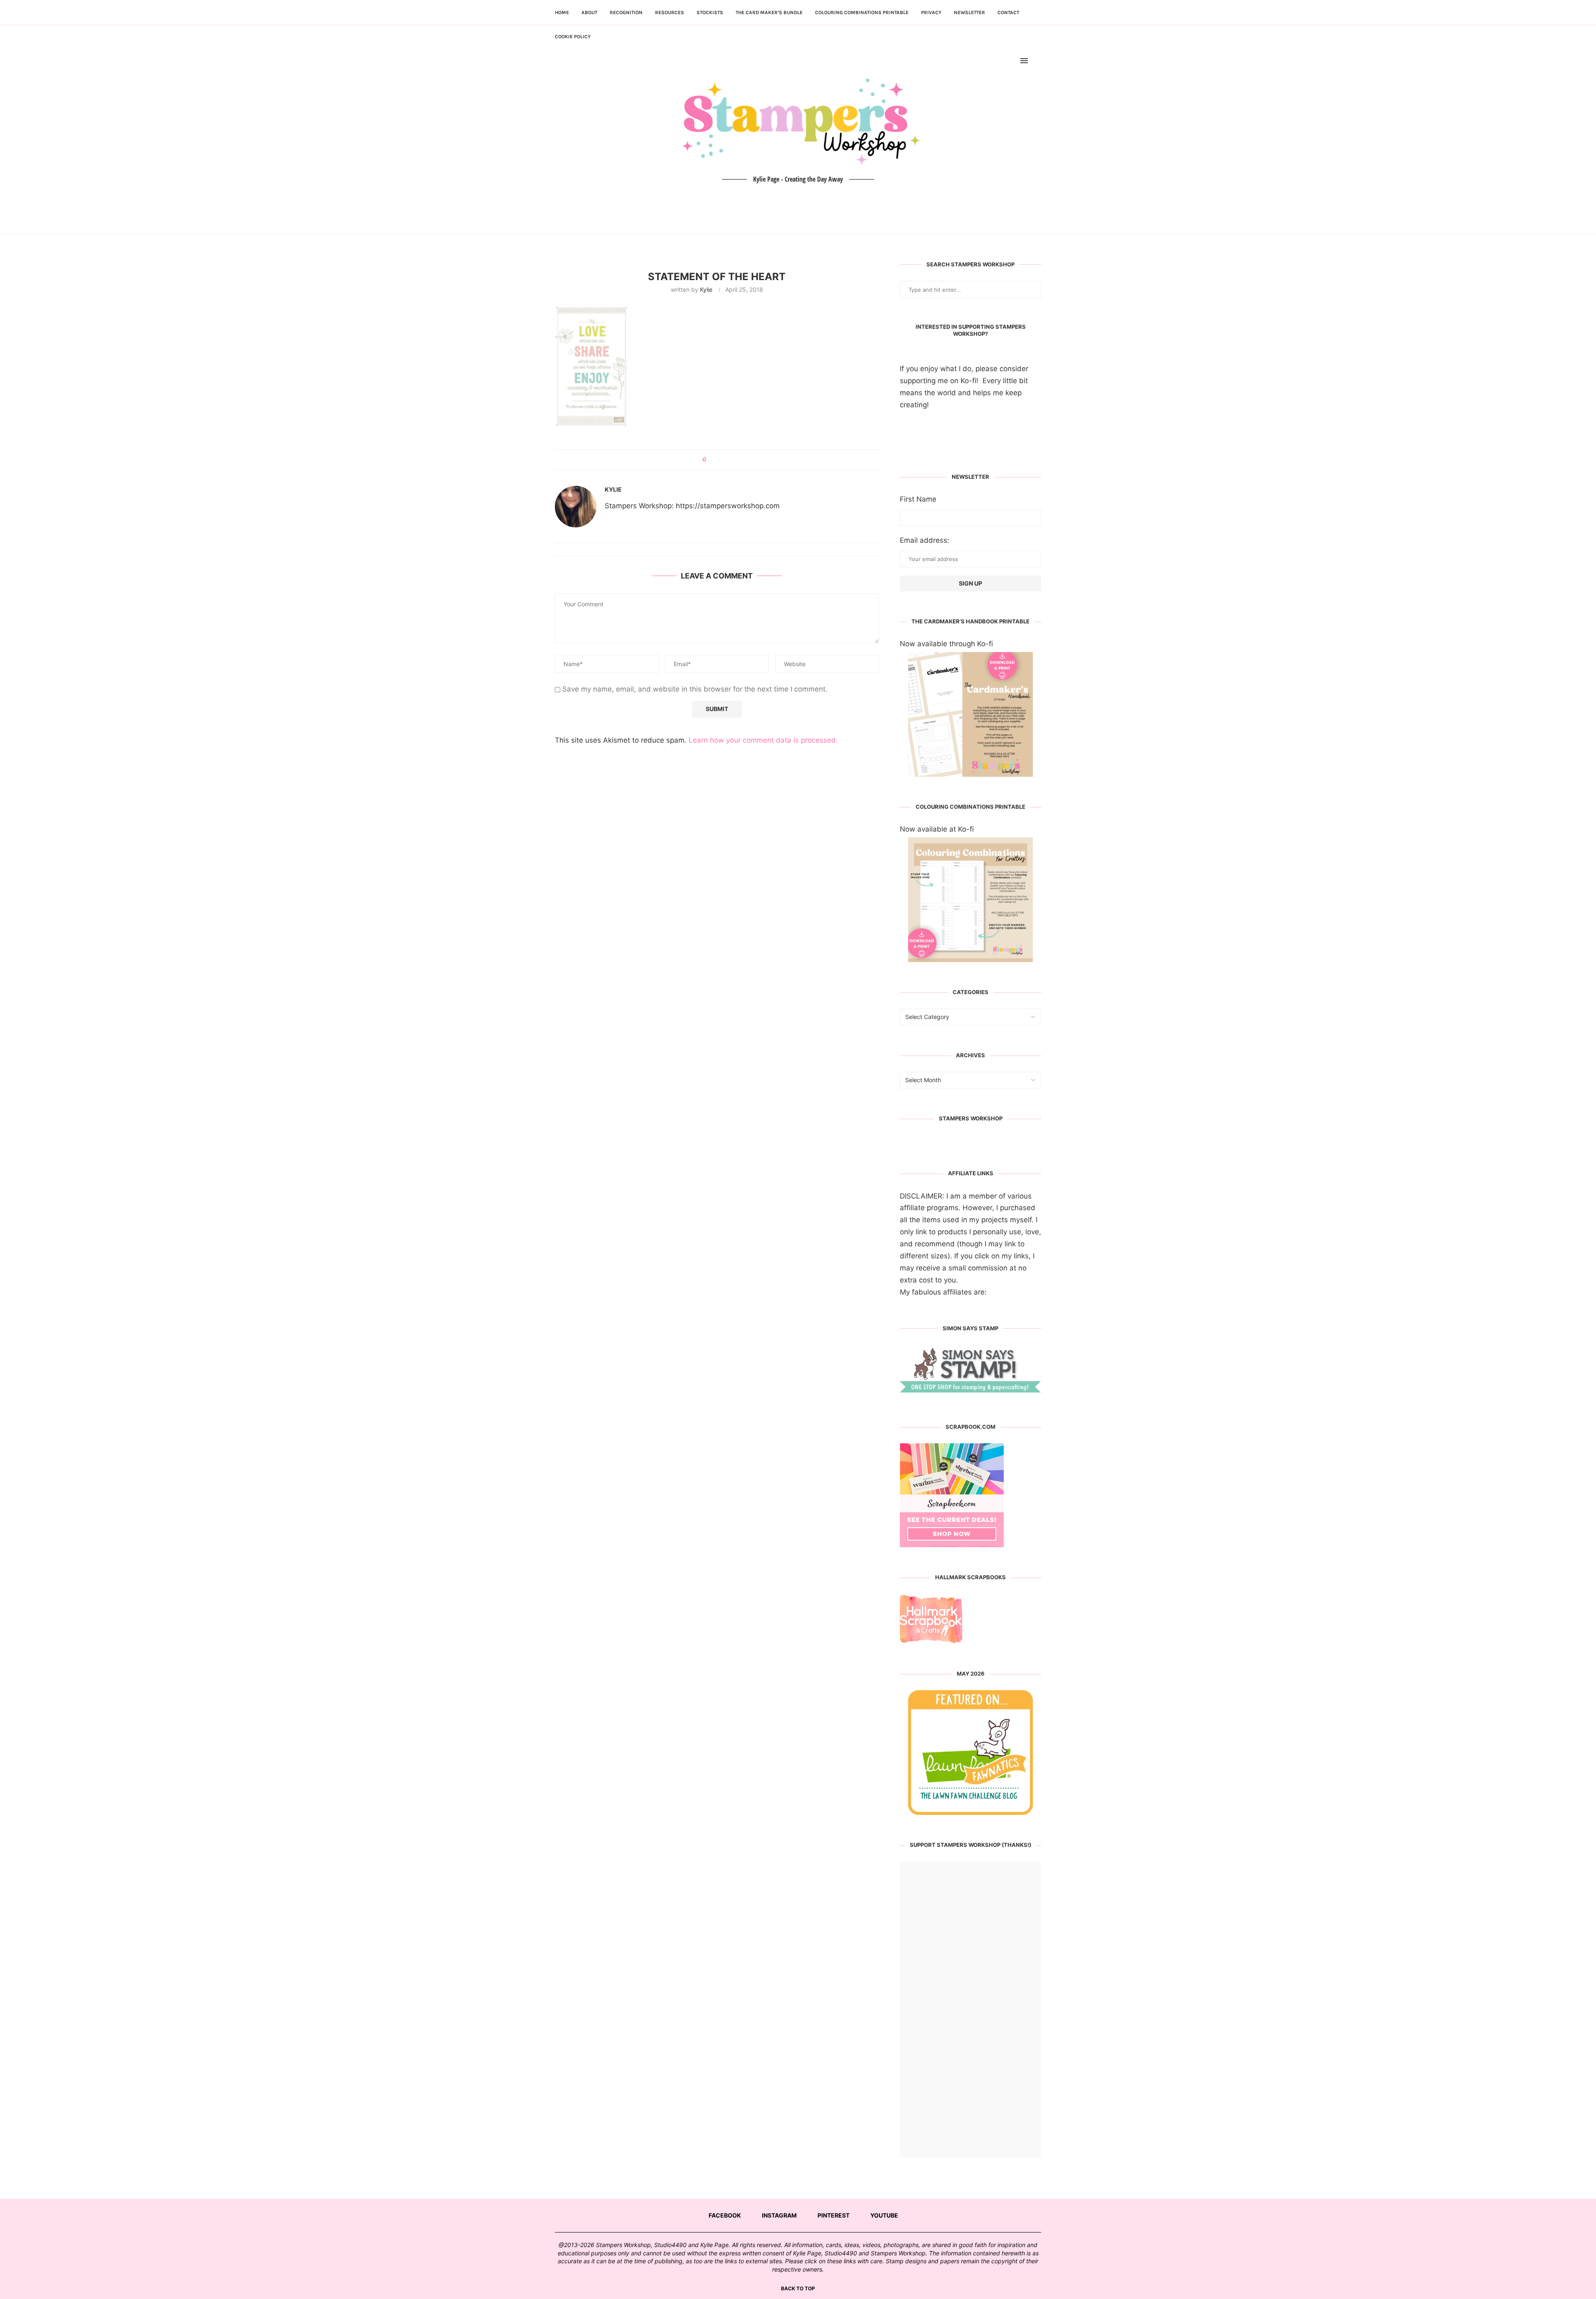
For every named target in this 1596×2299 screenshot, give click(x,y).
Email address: (925, 540)
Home (562, 12)
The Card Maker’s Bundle (769, 12)
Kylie (706, 289)
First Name (918, 499)
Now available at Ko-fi (937, 829)
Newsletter (969, 12)
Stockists (710, 12)
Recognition (626, 12)
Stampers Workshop (971, 1118)
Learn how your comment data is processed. (763, 740)
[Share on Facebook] (715, 460)
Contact (1008, 12)
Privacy (931, 12)
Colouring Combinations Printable (862, 12)
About (589, 12)
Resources (670, 12)
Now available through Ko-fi (946, 644)
